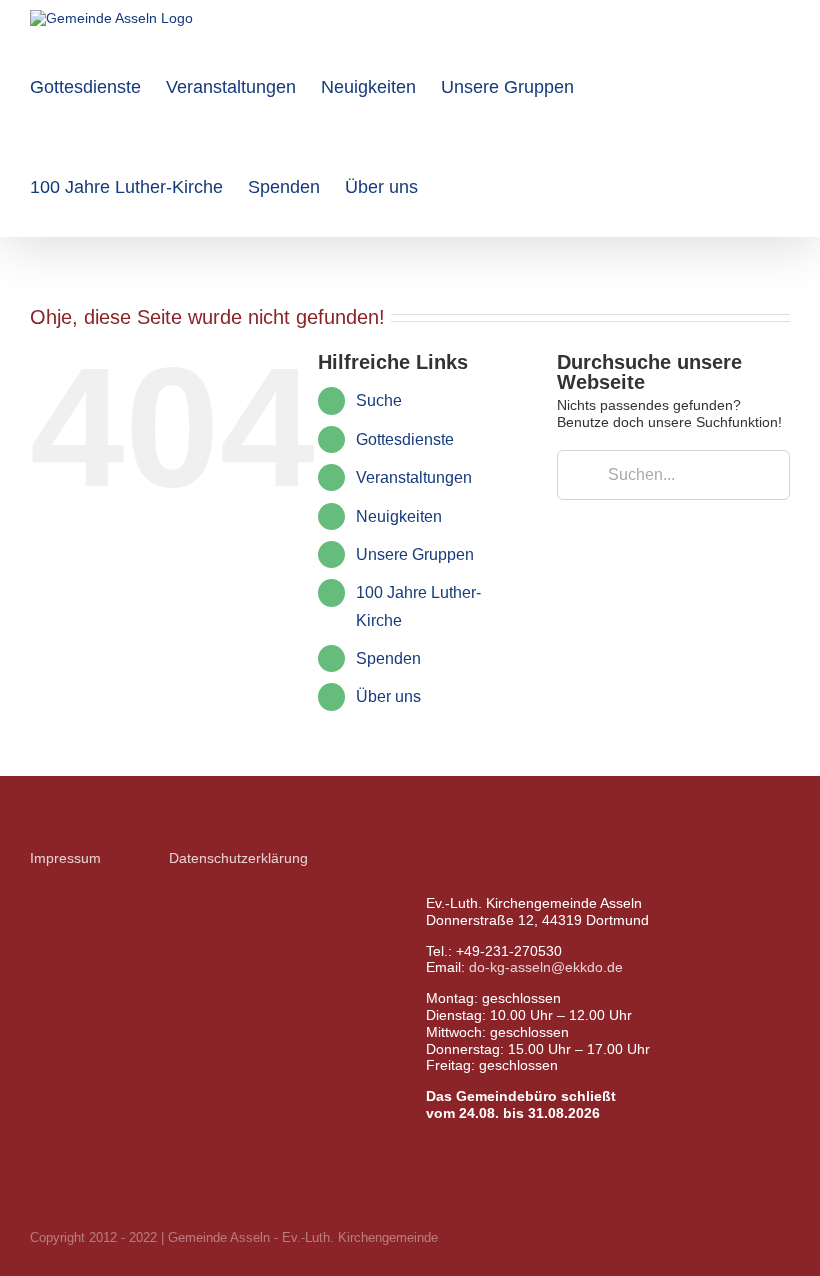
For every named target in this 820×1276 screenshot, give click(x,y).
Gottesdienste (405, 439)
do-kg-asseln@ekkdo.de (546, 967)
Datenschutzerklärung (238, 858)
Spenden (388, 658)
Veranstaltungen (414, 477)
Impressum (65, 858)
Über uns (388, 696)
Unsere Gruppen (415, 554)
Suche (379, 400)
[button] (450, 187)
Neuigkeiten (399, 516)
